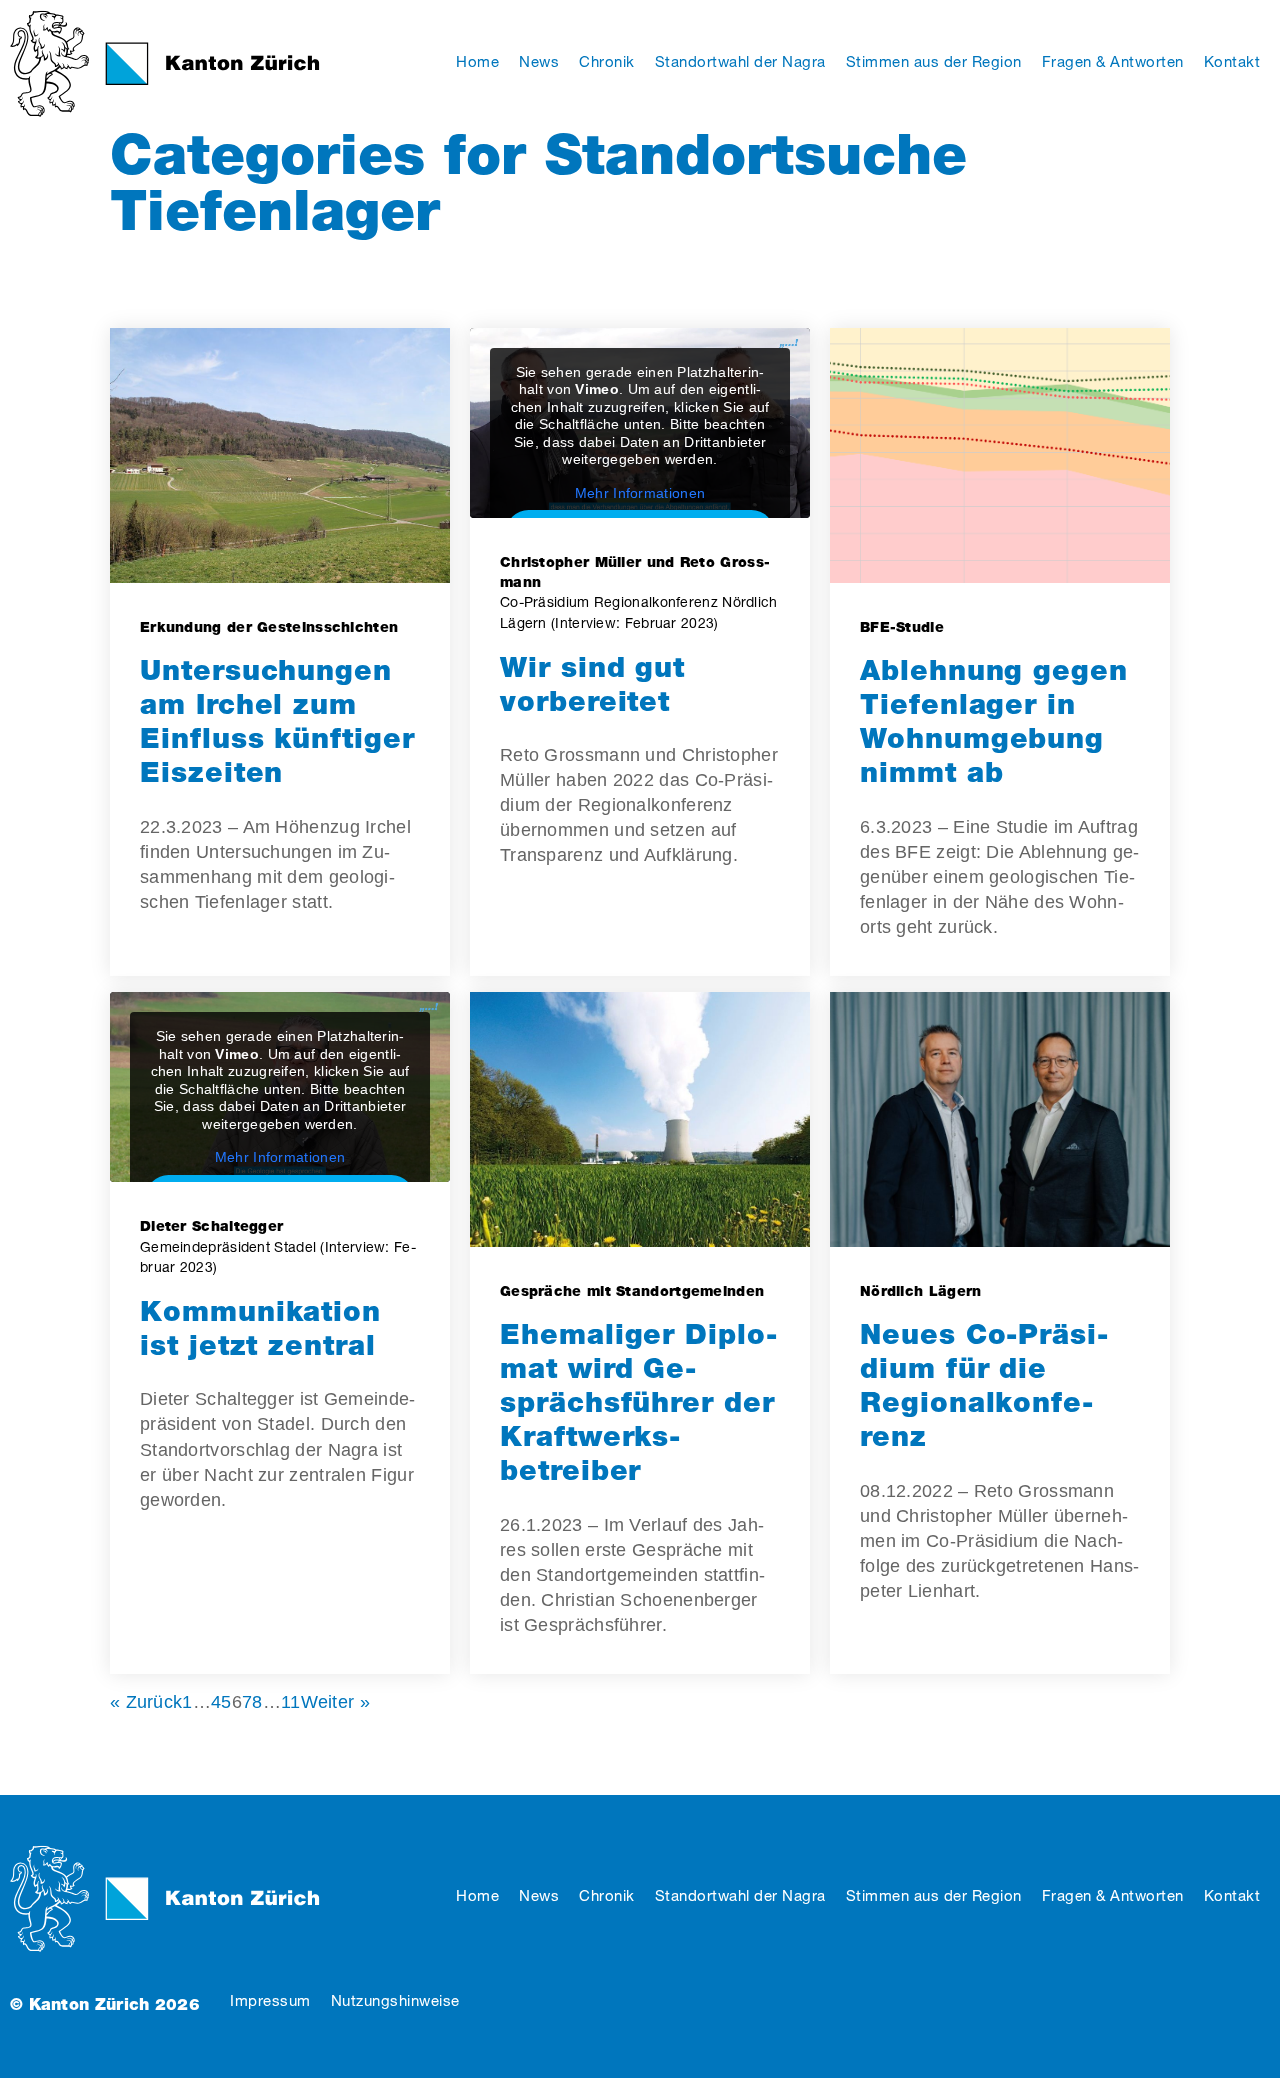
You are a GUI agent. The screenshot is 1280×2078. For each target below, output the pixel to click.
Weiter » (335, 1702)
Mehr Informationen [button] (640, 493)
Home (477, 1895)
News (539, 1895)
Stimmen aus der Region (934, 1895)
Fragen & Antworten (1113, 1895)
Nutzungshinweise (395, 2000)
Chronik (607, 1895)
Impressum (270, 2000)
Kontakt (1232, 1895)
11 (291, 1702)
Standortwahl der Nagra (740, 1895)
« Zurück (146, 1702)
